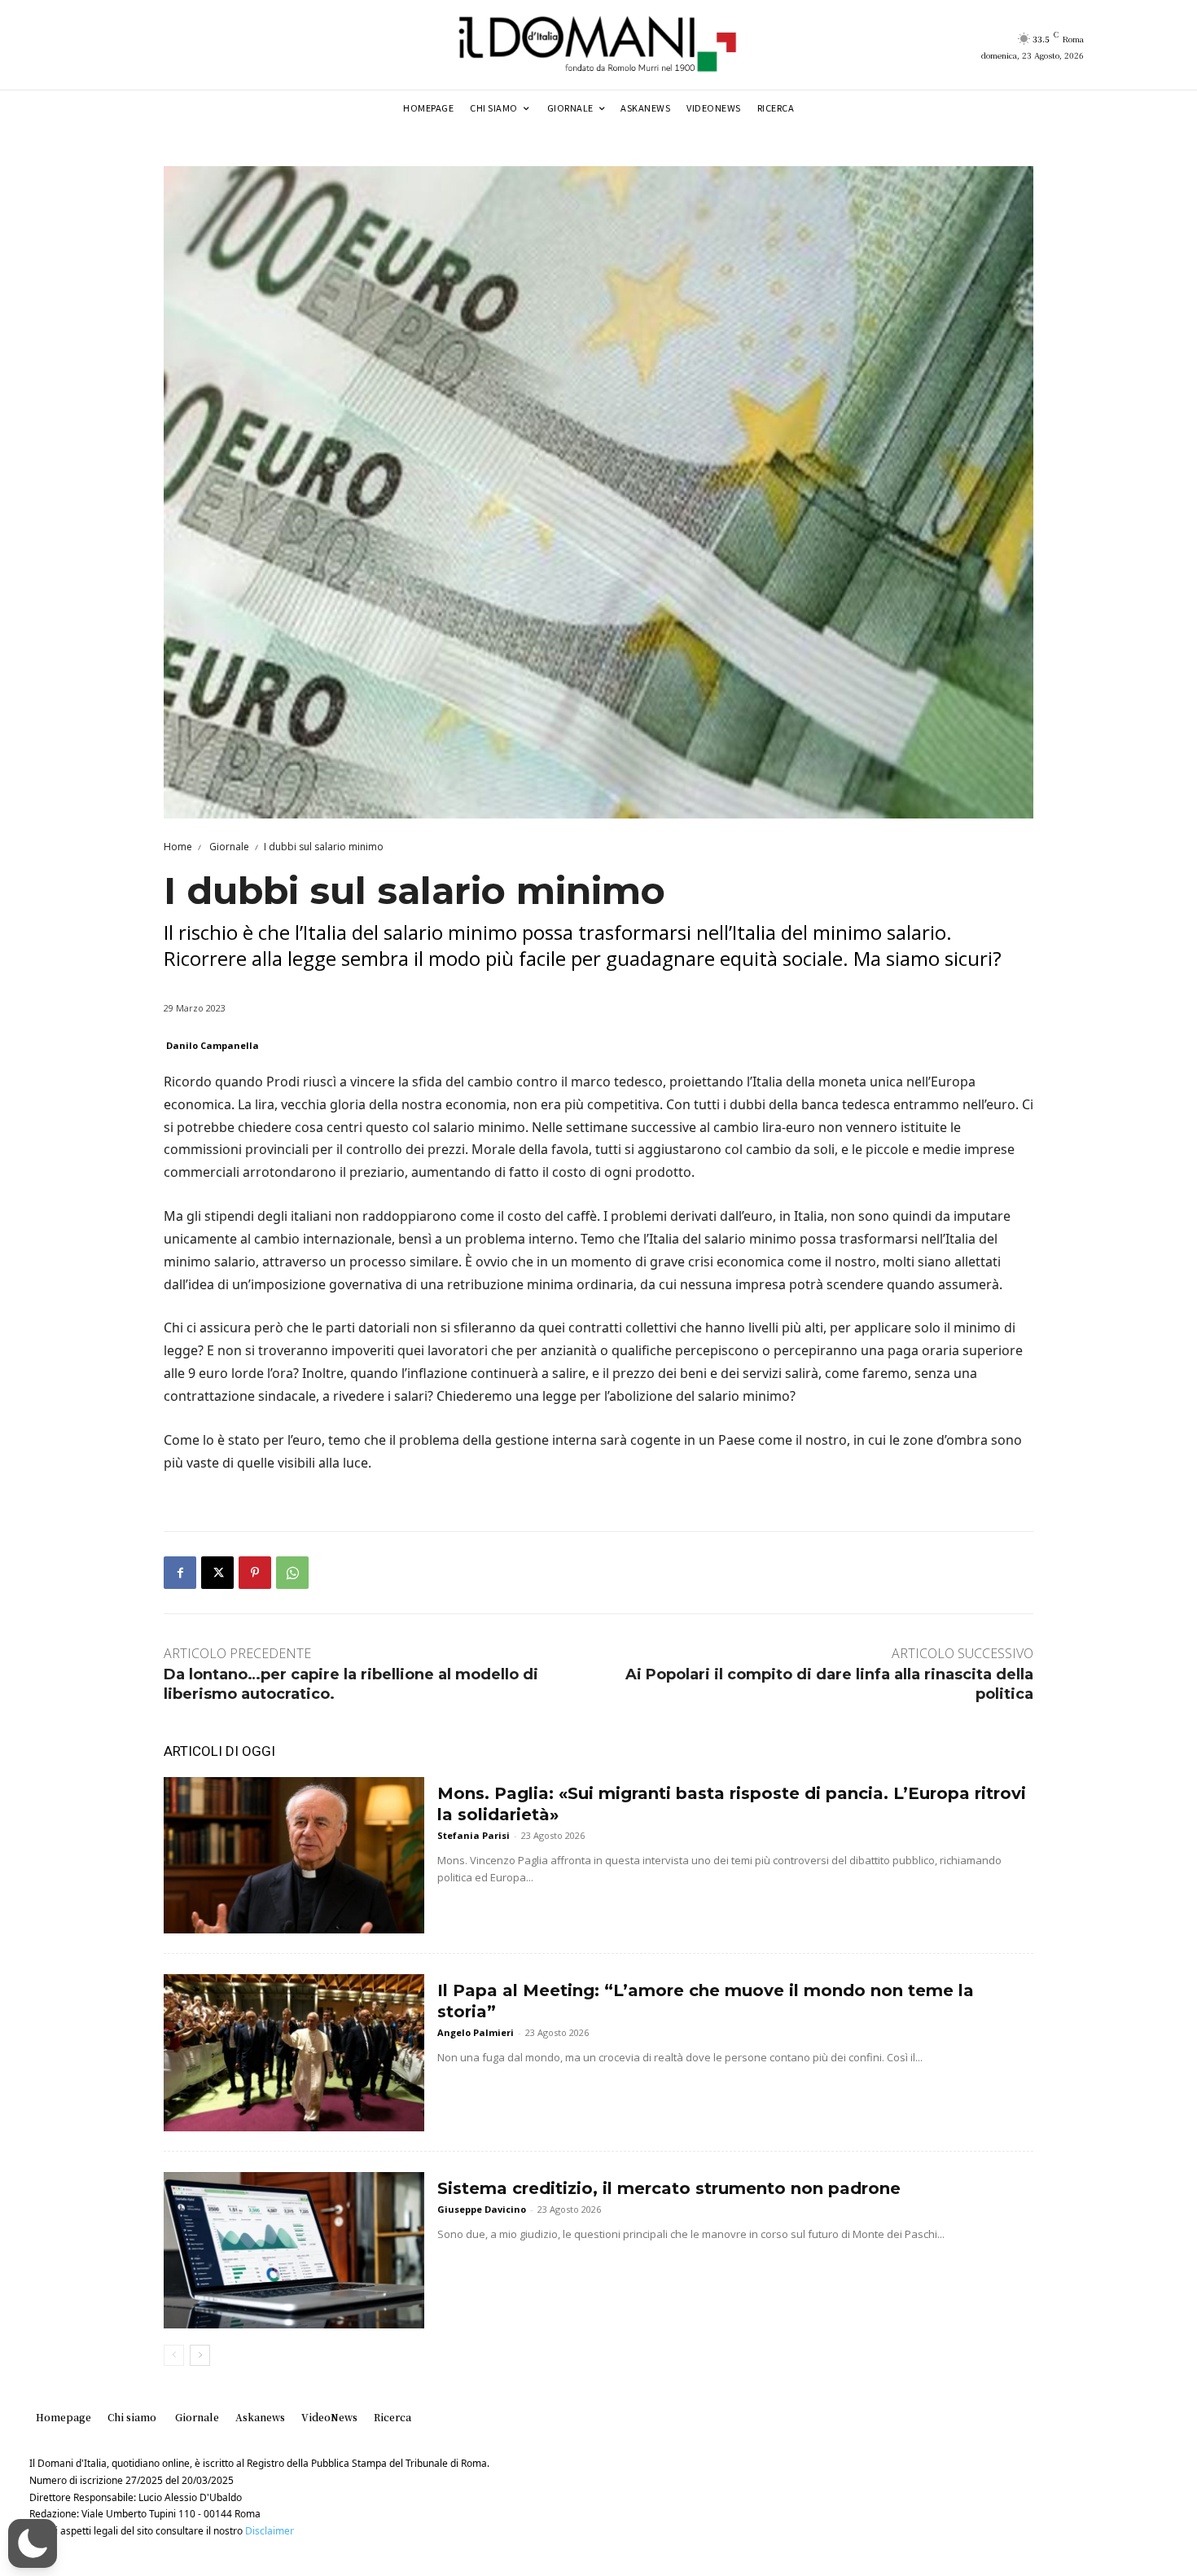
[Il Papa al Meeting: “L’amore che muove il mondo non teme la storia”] (294, 2052)
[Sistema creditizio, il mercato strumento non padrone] (294, 2250)
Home (178, 847)
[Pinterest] (255, 1573)
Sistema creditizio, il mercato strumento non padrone (669, 2188)
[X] (217, 1573)
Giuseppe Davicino (482, 2209)
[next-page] (200, 2355)
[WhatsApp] (292, 1573)
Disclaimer (270, 2531)
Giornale (228, 847)
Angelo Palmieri (476, 2032)
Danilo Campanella (213, 1045)
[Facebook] (180, 1573)
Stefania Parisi (474, 1835)
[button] (33, 2543)
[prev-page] (174, 2355)
